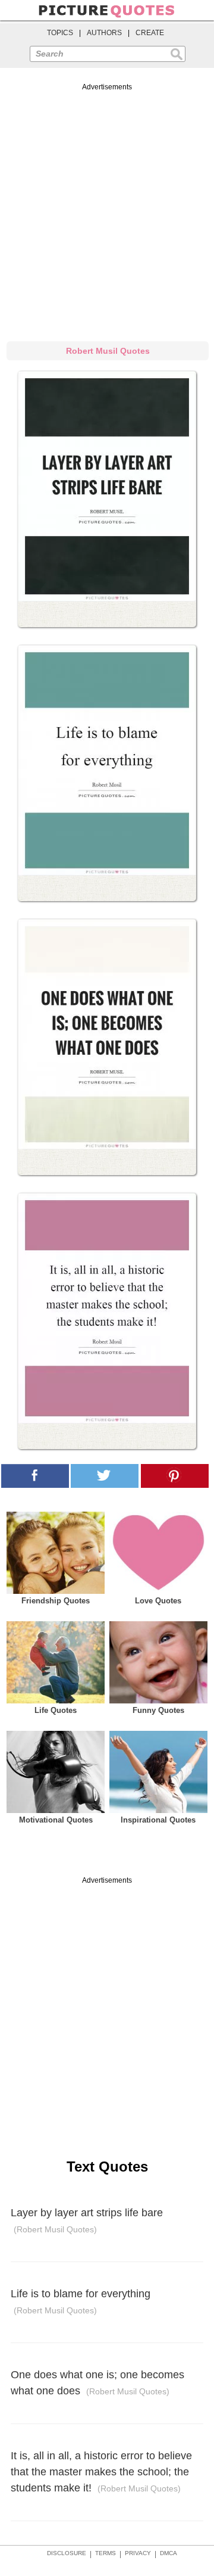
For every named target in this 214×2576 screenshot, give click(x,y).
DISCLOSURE (67, 2553)
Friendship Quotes (56, 1601)
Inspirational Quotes (158, 1820)
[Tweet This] (105, 1476)
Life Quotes (56, 1710)
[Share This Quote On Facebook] (35, 1476)
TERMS (106, 2553)
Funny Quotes (158, 1710)
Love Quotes (158, 1601)
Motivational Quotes (56, 1820)
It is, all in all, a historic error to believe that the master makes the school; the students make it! (101, 2472)
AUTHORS (104, 33)
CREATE (150, 33)
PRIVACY (138, 2553)
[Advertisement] (107, 210)
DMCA (169, 2553)
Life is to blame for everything (81, 2302)
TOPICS (60, 33)
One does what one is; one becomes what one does (97, 2383)
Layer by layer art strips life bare (87, 2221)
